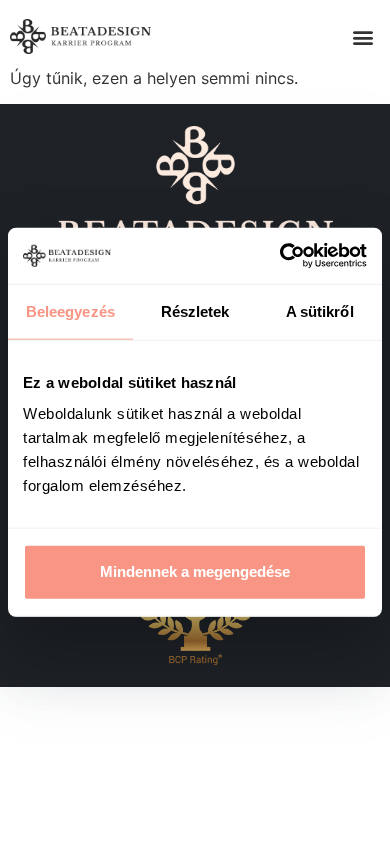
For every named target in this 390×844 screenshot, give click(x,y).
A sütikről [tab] (320, 310)
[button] (363, 36)
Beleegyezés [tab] (70, 310)
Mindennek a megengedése (195, 571)
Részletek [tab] (195, 310)
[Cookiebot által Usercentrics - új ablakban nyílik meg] (280, 256)
